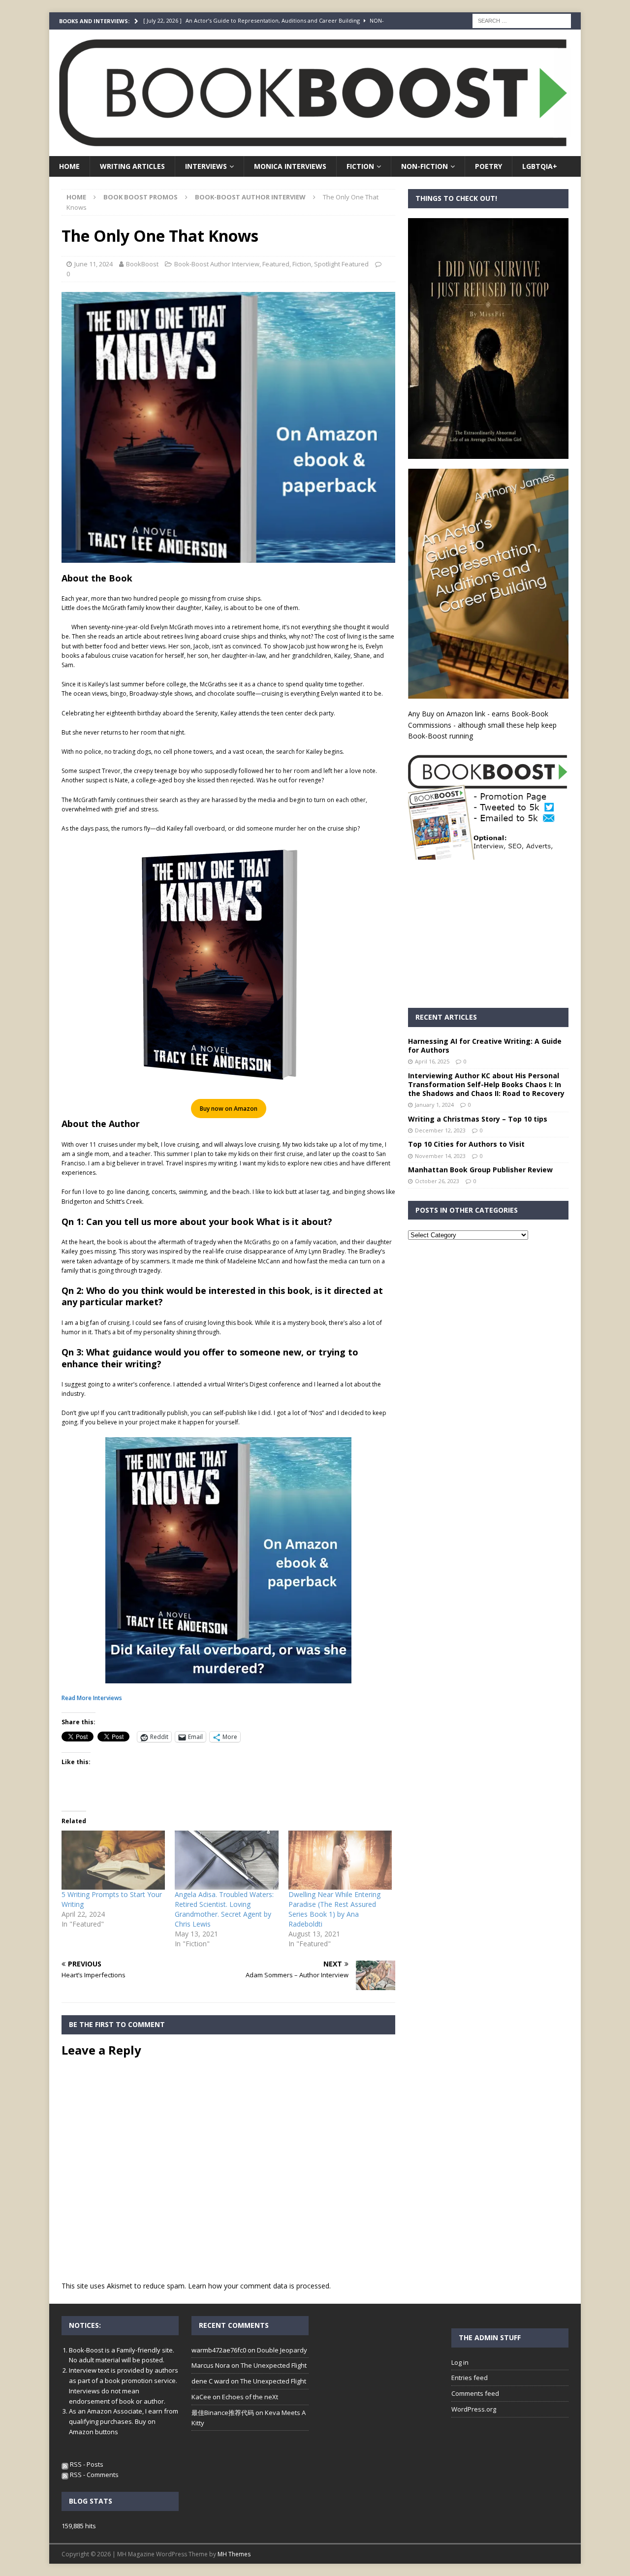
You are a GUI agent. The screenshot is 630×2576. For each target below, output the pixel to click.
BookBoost (142, 264)
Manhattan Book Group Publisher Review (480, 1170)
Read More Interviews (92, 1698)
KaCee (201, 2397)
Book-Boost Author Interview (217, 264)
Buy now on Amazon (229, 1109)
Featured (276, 264)
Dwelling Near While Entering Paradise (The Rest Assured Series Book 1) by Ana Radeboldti (334, 1909)
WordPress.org (474, 2409)
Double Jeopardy (282, 2350)
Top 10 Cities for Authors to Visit (466, 1144)
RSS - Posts (86, 2464)
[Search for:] (522, 20)
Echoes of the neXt (250, 2397)
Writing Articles (132, 166)
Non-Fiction (425, 166)
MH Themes (234, 2554)
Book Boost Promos (141, 197)
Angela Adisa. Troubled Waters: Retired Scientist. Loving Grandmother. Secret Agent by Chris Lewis (224, 1909)
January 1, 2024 (434, 1105)
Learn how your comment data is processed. (259, 2286)
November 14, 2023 (440, 1156)
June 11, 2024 (94, 264)
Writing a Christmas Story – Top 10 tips (478, 1119)
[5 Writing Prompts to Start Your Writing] (113, 1860)
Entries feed (470, 2378)
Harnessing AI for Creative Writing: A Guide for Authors (485, 1046)
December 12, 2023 (440, 1130)
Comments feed (475, 2393)
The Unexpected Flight (274, 2365)
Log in (460, 2362)
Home (69, 166)
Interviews (206, 166)
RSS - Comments (94, 2475)
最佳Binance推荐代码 (223, 2413)
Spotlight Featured (341, 264)
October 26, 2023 (437, 1181)
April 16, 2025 (432, 1061)
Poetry (488, 166)
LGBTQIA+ (540, 166)
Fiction (360, 166)
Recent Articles (446, 1017)
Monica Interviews (290, 166)
